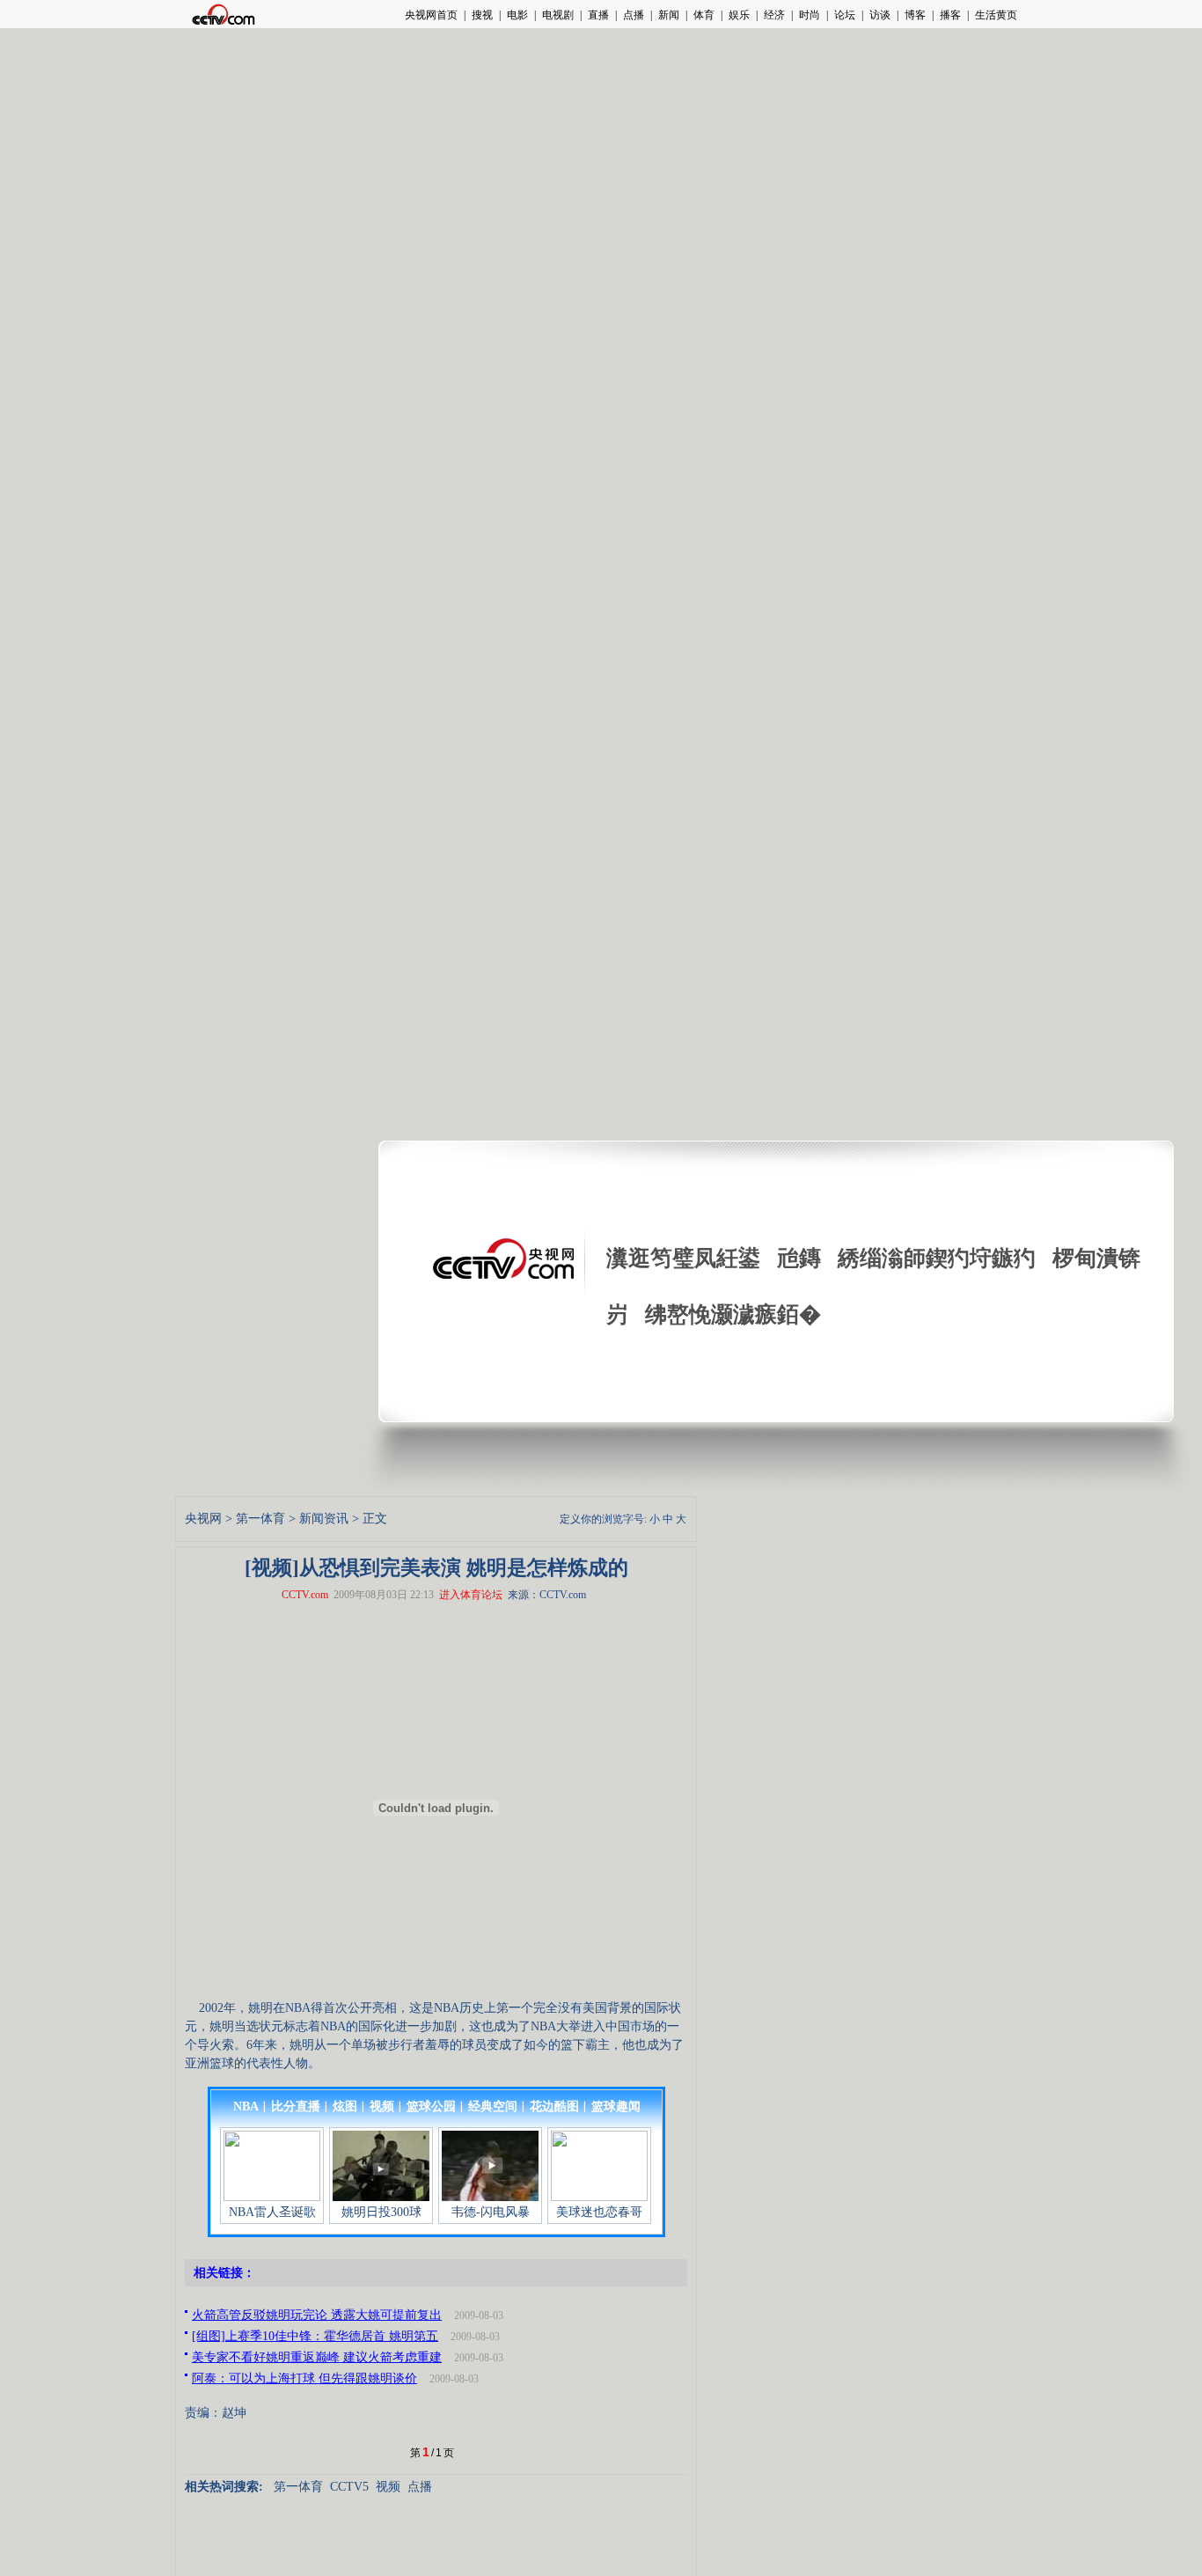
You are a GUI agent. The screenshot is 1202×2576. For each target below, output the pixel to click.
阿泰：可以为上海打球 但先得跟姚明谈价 (304, 2378)
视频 (388, 2487)
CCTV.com (305, 1595)
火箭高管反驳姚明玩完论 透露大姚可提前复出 (317, 2315)
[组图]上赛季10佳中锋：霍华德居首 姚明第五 (315, 2336)
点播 (420, 2487)
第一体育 (260, 1519)
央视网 (203, 1519)
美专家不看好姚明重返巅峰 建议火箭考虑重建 (317, 2357)
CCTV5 (349, 2487)
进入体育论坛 (471, 1595)
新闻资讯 (324, 1519)
